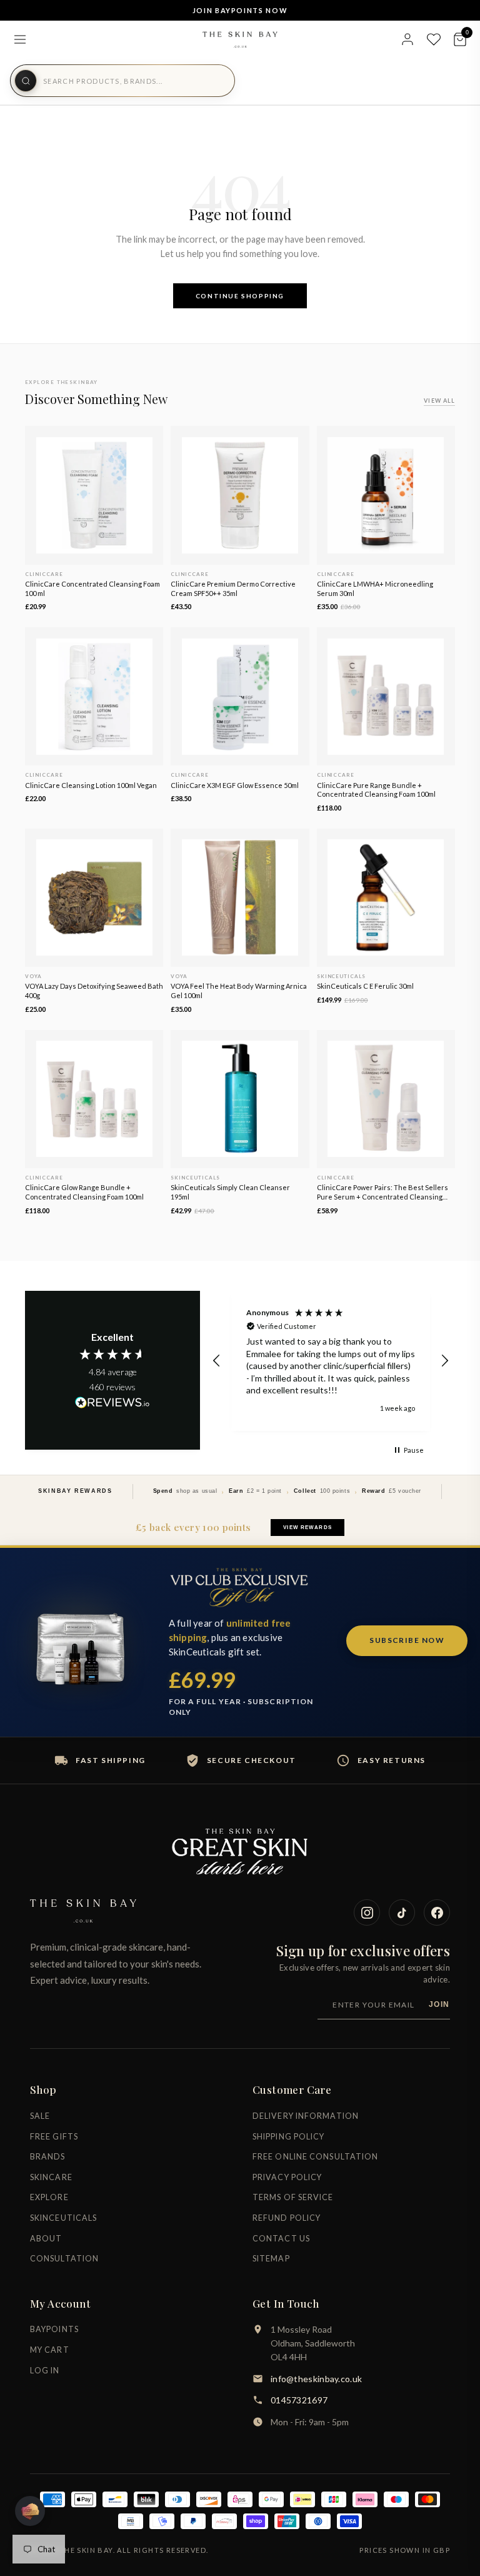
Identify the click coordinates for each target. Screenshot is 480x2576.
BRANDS (48, 2157)
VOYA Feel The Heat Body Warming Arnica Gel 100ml (239, 991)
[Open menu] (20, 39)
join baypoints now (240, 10)
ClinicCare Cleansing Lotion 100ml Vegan (91, 785)
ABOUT (46, 2239)
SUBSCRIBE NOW (407, 1640)
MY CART (50, 2350)
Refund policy (287, 2218)
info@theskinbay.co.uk (316, 2379)
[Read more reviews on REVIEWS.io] (112, 1403)
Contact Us (281, 2239)
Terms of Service (293, 2197)
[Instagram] (367, 1912)
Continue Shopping (240, 296)
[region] (331, 1361)
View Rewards (307, 1528)
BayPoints (54, 2329)
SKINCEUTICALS (63, 2218)
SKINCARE (51, 2177)
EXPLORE (49, 2197)
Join (439, 2004)
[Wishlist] (434, 39)
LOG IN (45, 2371)
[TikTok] (402, 1912)
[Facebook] (437, 1912)
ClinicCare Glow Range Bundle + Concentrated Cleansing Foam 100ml (84, 1192)
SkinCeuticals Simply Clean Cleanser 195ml (230, 1192)
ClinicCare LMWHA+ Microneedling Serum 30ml (375, 588)
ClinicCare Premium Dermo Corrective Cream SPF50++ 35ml (233, 588)
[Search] (26, 81)
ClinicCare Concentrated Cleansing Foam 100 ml (92, 588)
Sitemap (271, 2259)
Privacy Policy (287, 2177)
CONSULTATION (64, 2259)
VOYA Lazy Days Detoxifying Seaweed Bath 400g (94, 991)
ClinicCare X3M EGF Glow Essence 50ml (235, 785)
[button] (217, 1361)
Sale (40, 2116)
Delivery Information (306, 2116)
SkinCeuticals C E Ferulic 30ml (365, 986)
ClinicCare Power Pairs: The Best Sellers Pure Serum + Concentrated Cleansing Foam (382, 1193)
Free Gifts (54, 2137)
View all (439, 401)
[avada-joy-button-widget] (30, 2511)
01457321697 (299, 2400)
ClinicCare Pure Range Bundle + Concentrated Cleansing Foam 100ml (376, 790)
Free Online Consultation (315, 2157)
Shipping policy (289, 2137)
